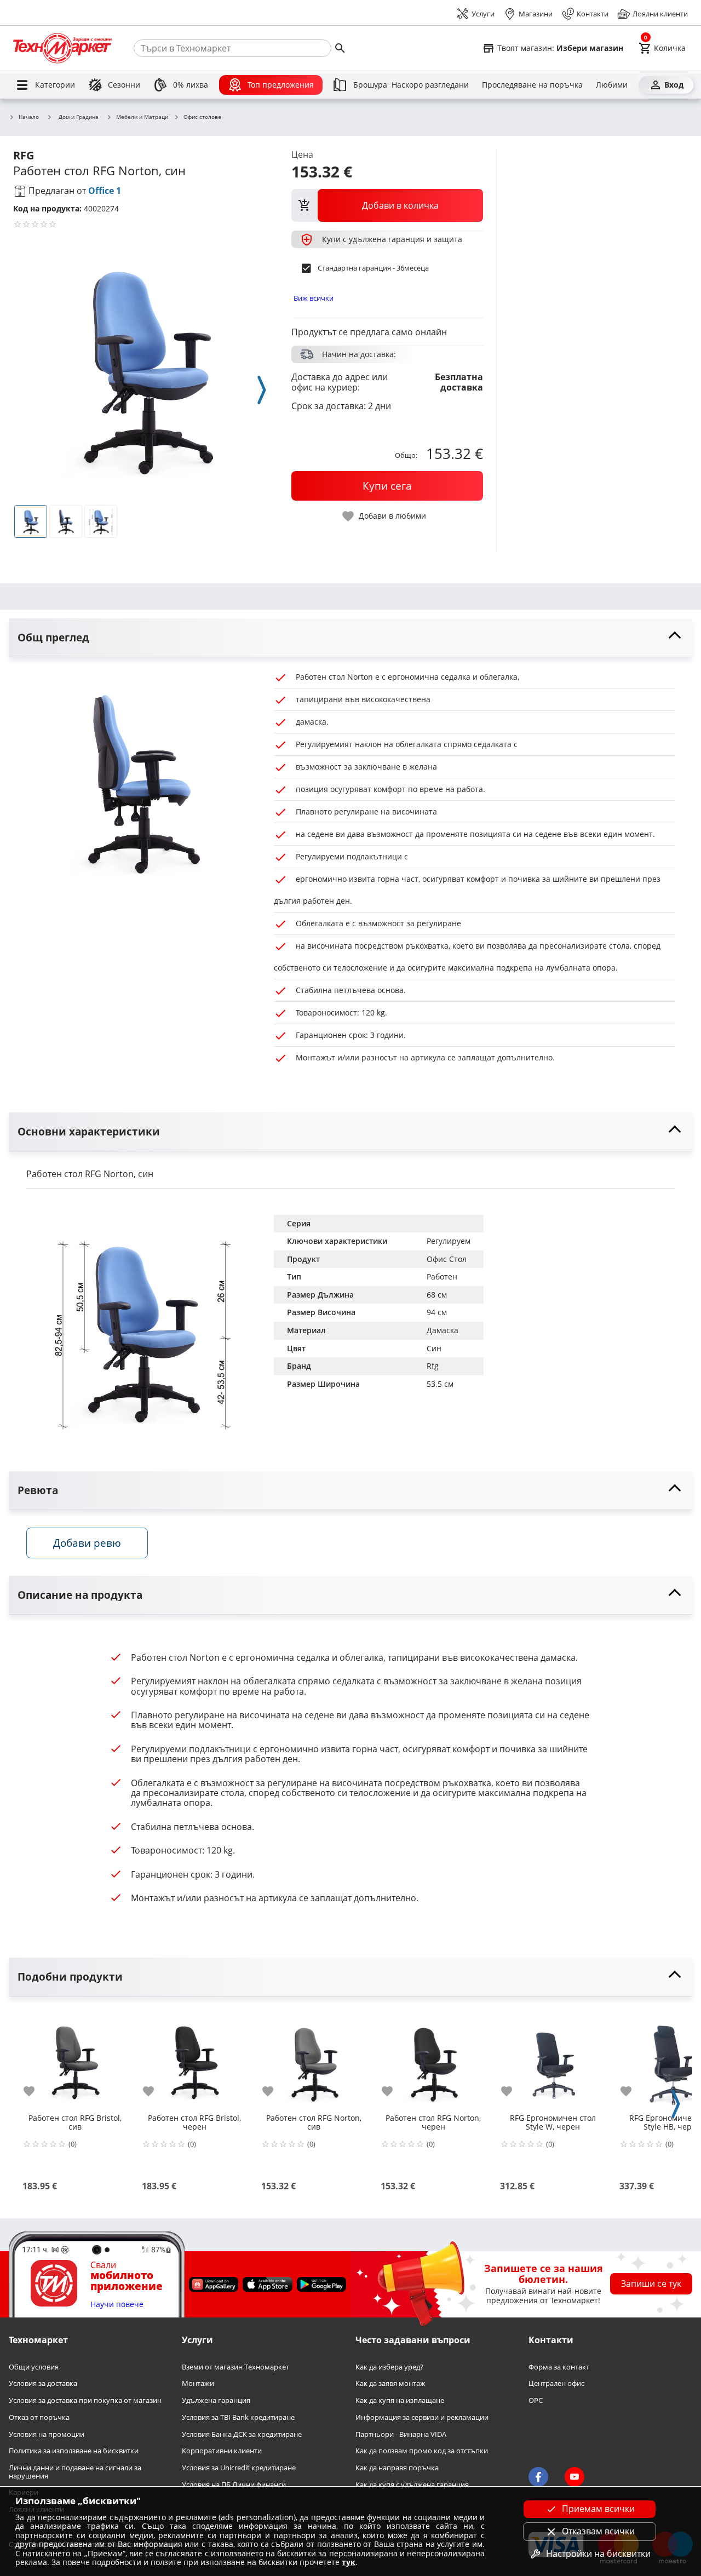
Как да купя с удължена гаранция (412, 2484)
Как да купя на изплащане (400, 2400)
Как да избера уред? (389, 2366)
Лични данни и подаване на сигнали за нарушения (75, 2472)
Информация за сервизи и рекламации (422, 2417)
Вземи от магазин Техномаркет (235, 2366)
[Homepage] (62, 48)
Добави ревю (87, 1543)
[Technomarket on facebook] (538, 2476)
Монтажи (198, 2383)
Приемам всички (598, 2509)
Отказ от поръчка (39, 2417)
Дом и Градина (79, 117)
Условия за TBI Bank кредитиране (238, 2417)
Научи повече (117, 2304)
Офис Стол (447, 1259)
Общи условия (34, 2366)
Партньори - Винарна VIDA (401, 2434)
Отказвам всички (598, 2531)
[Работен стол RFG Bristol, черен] (194, 2058)
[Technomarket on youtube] (574, 2476)
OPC (536, 2400)
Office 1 (105, 191)
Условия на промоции (47, 2434)
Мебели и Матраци (142, 117)
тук (349, 2562)
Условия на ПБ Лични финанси (234, 2484)
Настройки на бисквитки (598, 2554)
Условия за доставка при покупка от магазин (85, 2400)
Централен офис (556, 2383)
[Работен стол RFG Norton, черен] (433, 2058)
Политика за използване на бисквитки (74, 2451)
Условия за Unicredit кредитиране (239, 2468)
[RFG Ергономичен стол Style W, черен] (553, 2058)
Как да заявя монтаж (390, 2383)
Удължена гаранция (216, 2400)
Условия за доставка (43, 2383)
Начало (29, 117)
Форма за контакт (559, 2366)
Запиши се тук (651, 2284)
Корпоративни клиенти (222, 2451)
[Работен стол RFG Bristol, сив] (75, 2058)
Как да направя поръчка (397, 2468)
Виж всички (314, 298)
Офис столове (202, 117)
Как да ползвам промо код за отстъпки (422, 2451)
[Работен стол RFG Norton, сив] (314, 2058)
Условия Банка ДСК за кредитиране (242, 2434)
